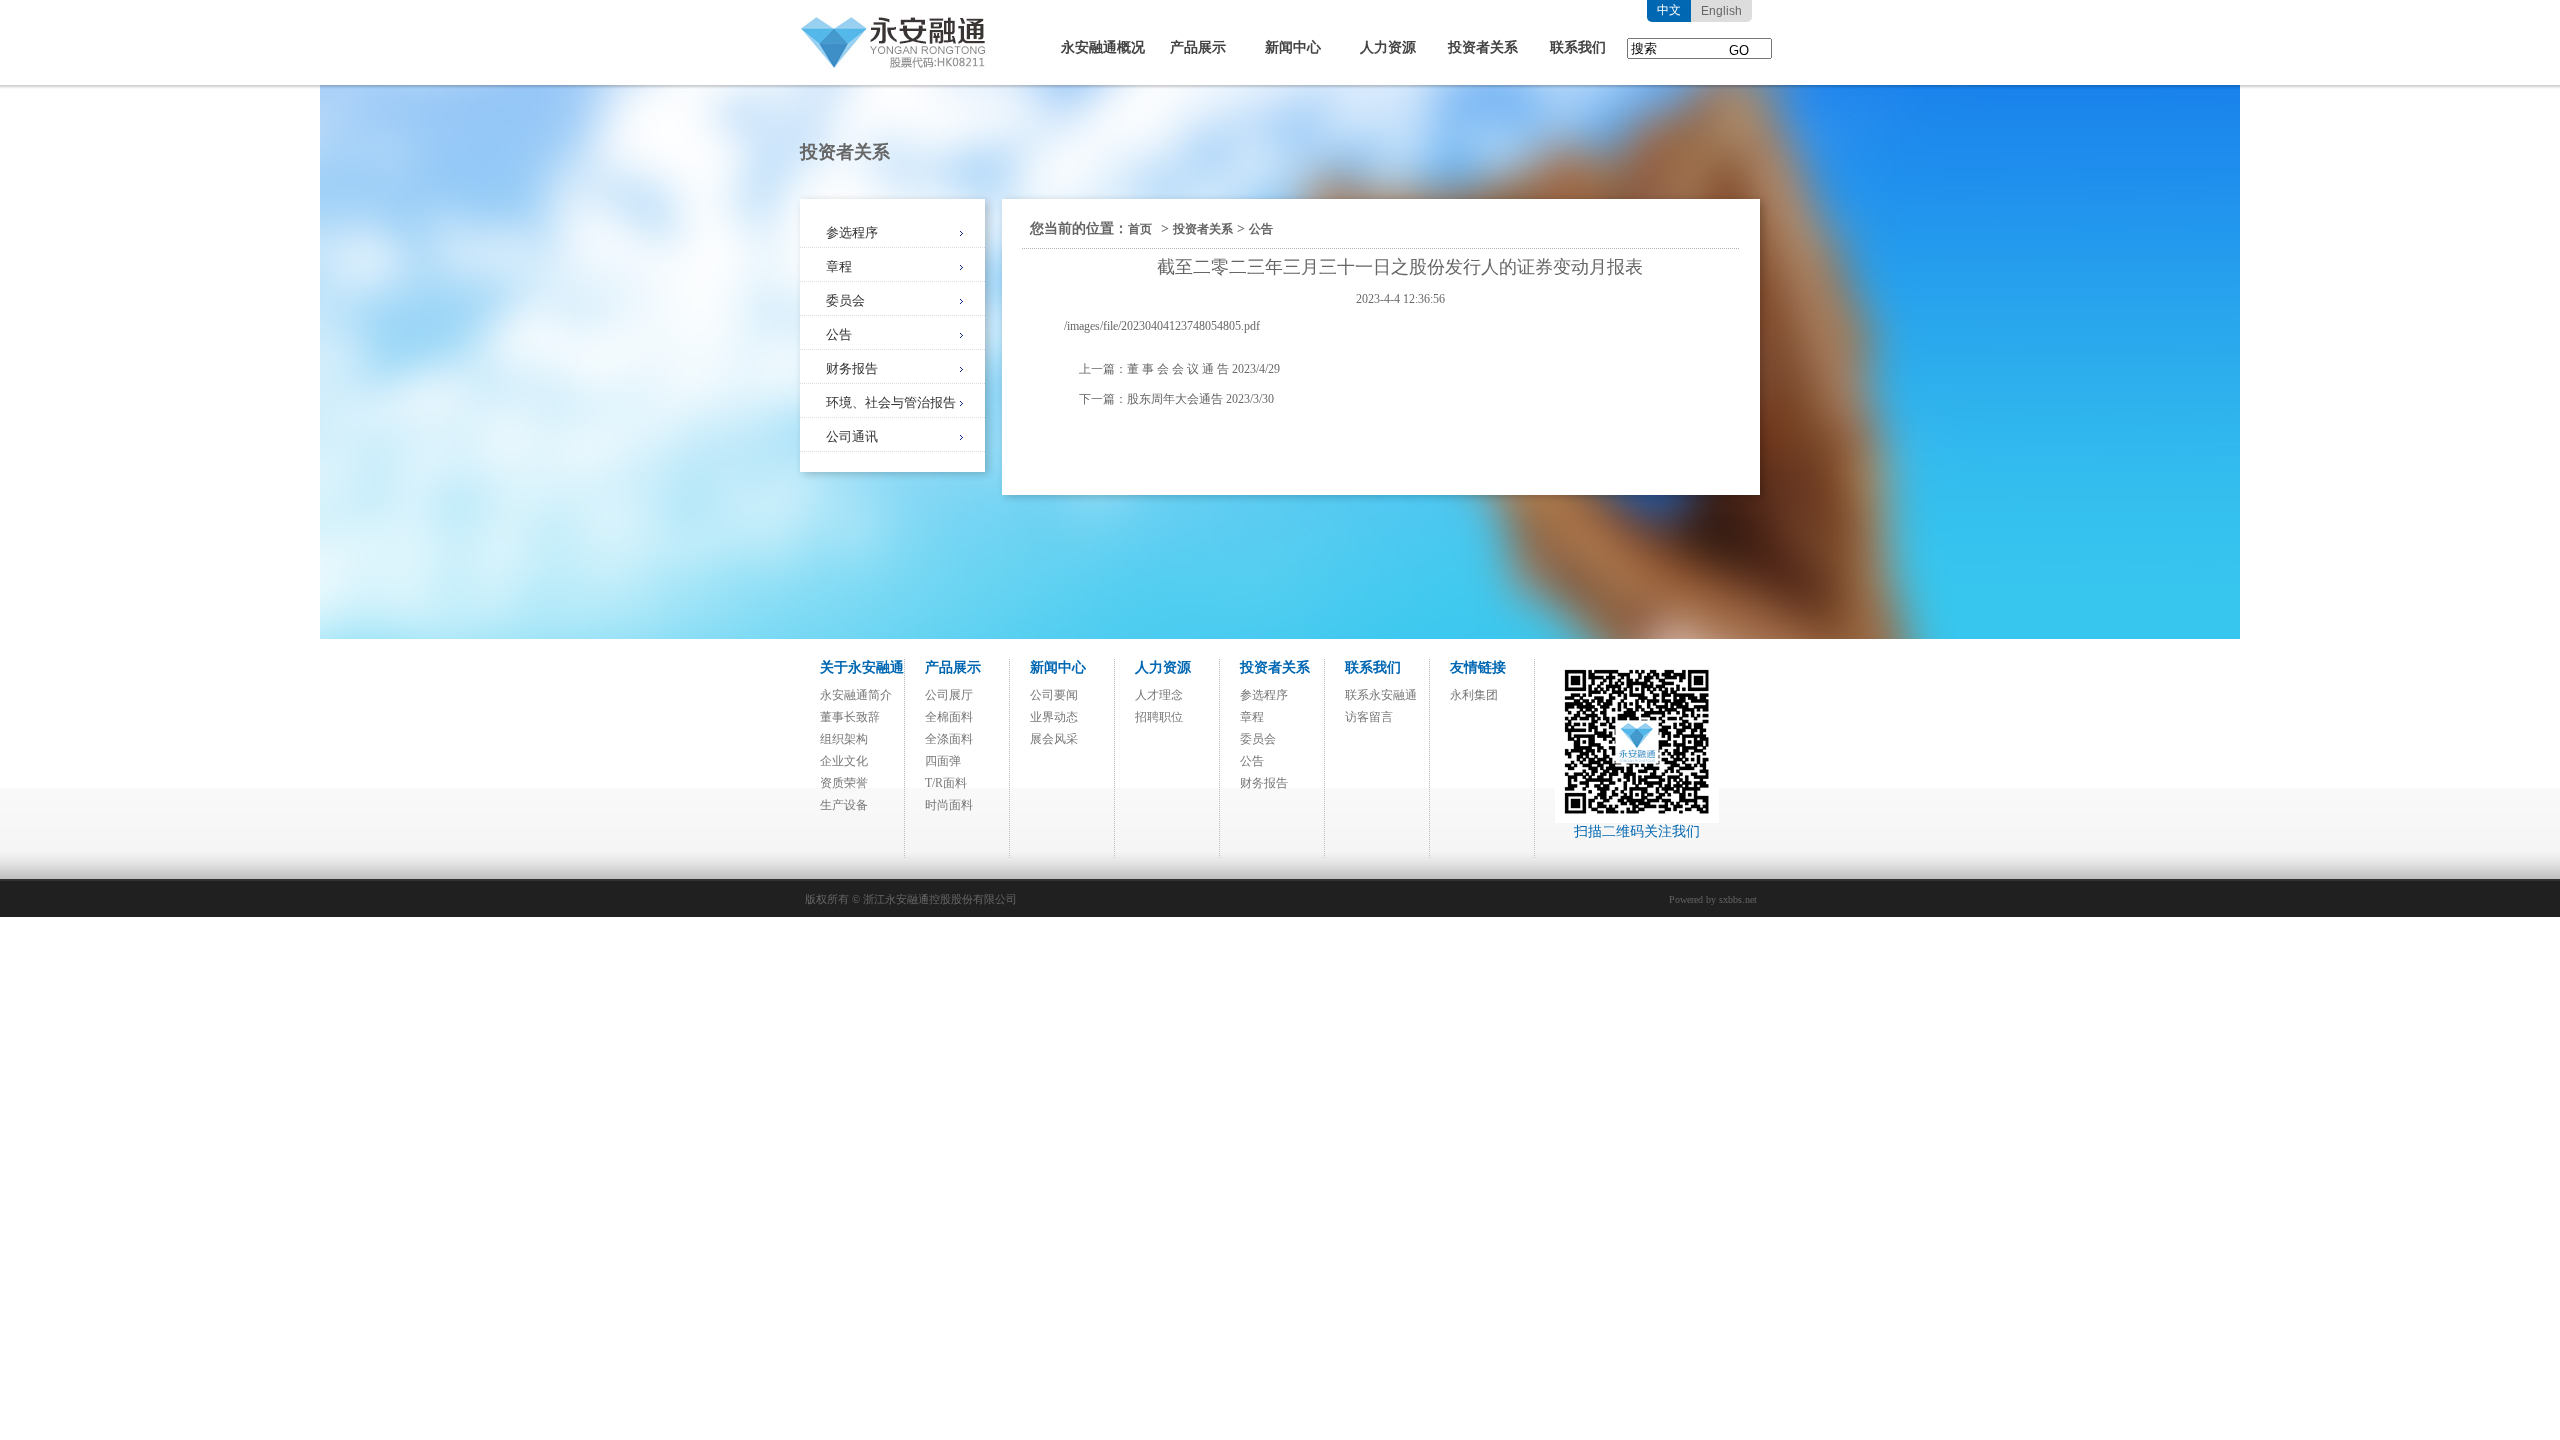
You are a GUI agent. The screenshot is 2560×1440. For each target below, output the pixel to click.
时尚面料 (949, 805)
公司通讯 (852, 436)
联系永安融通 (1381, 695)
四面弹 (943, 761)
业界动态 (1054, 717)
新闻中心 (1293, 47)
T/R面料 (946, 783)
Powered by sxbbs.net (1713, 899)
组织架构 (844, 739)
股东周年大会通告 (1175, 399)
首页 (1140, 229)
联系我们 (1578, 47)
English (1721, 11)
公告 (839, 334)
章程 (839, 266)
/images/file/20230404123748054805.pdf (1162, 326)
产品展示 (1198, 47)
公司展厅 (949, 695)
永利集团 (1474, 695)
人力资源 (1388, 47)
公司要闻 (1054, 695)
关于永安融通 (862, 667)
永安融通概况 (1103, 47)
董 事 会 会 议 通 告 (1178, 369)
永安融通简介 (856, 695)
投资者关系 (1483, 47)
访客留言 (1369, 717)
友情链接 (1478, 667)
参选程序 (852, 232)
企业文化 (844, 761)
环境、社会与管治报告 (891, 402)
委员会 (845, 300)
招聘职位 (1159, 717)
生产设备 (844, 805)
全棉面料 (949, 717)
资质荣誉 (844, 783)
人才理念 (1159, 695)
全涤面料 (949, 739)
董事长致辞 (850, 717)
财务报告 (852, 368)
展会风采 (1054, 739)
